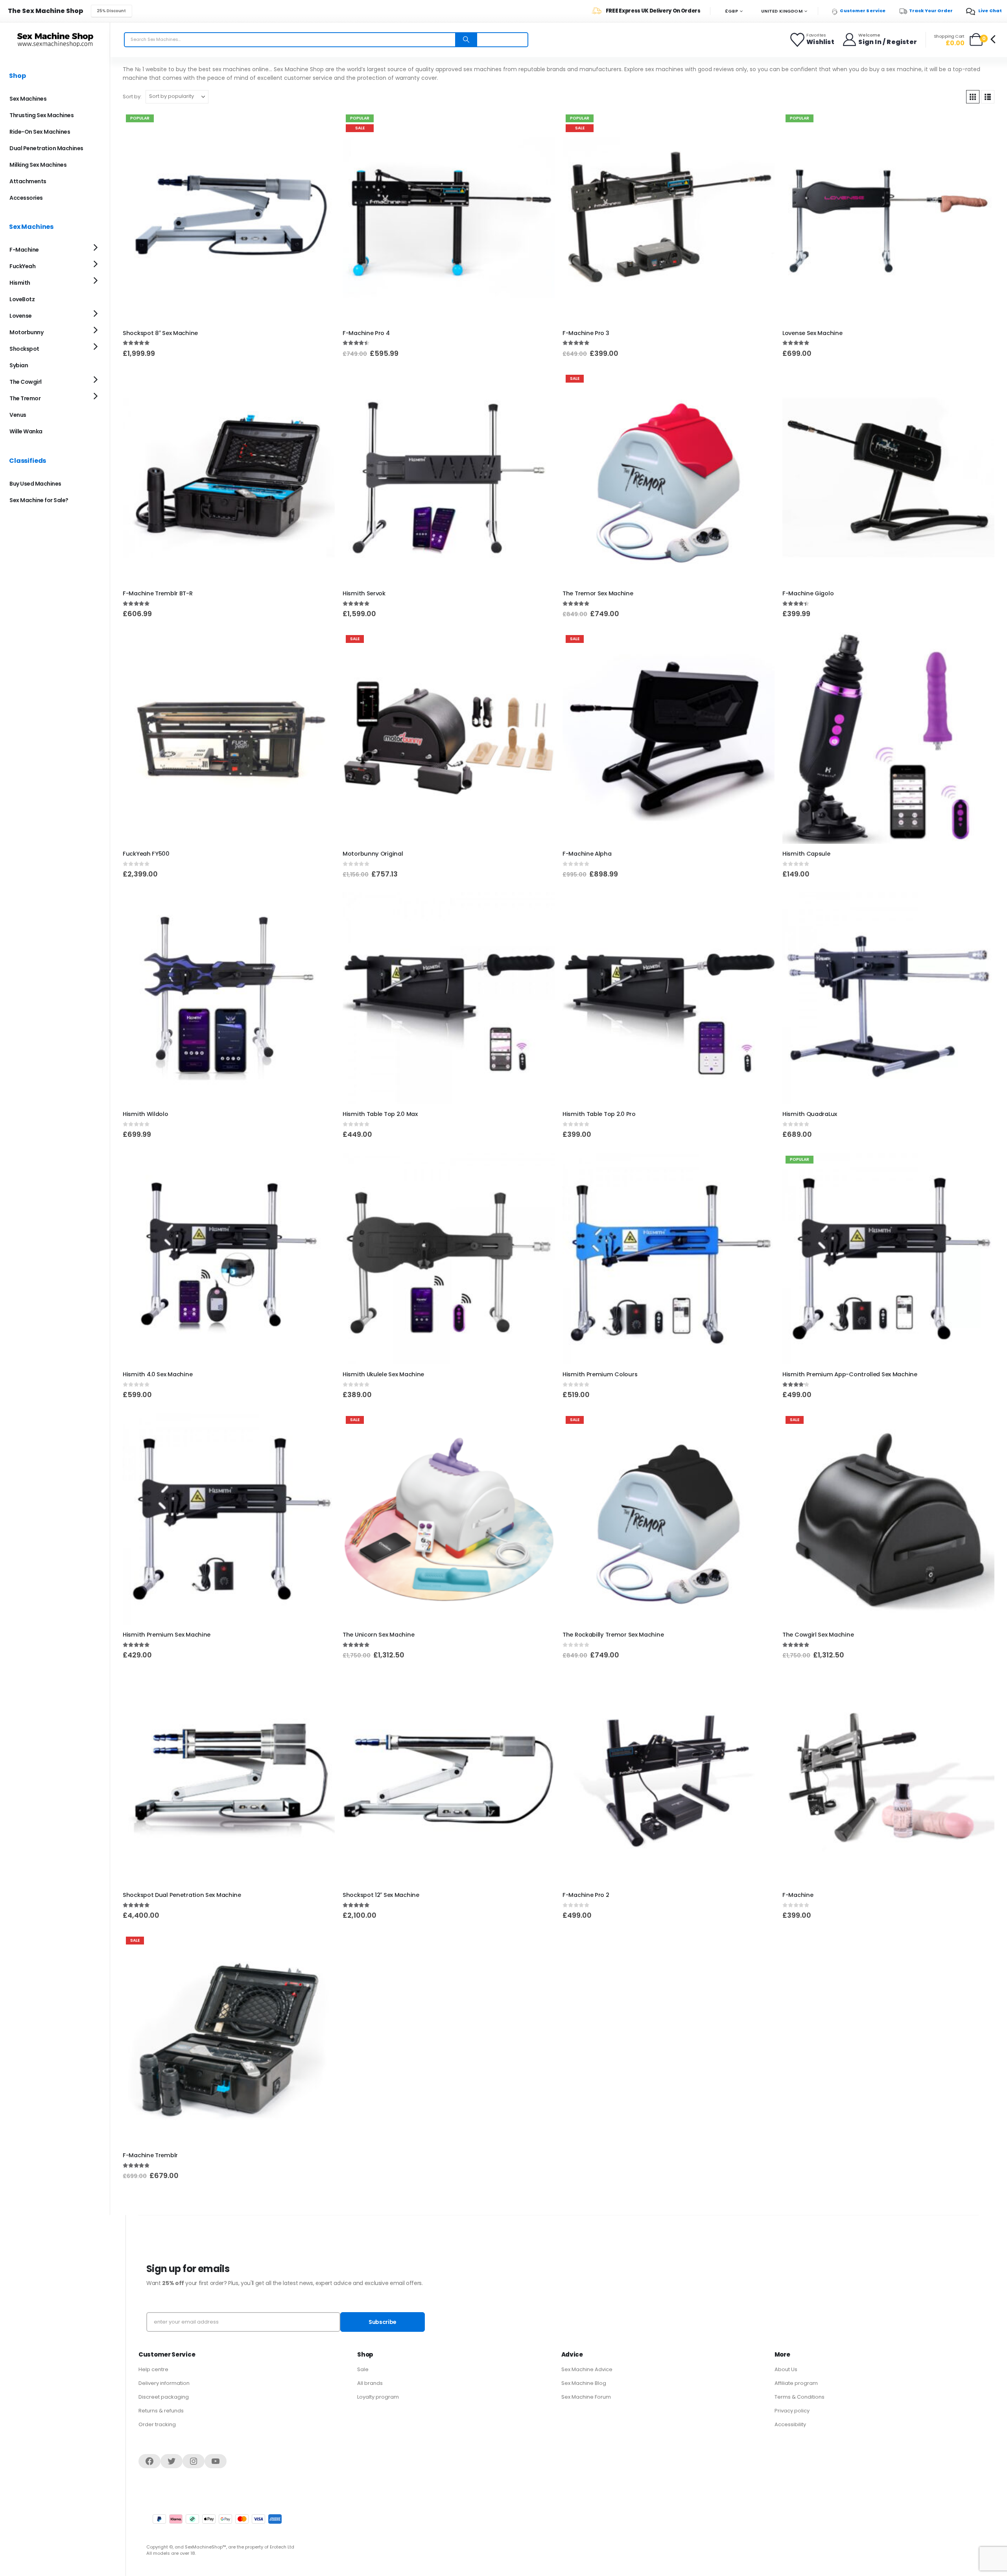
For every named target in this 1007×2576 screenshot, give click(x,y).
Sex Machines (28, 99)
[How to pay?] (217, 2519)
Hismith (20, 283)
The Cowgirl (26, 382)
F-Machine (24, 250)
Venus (18, 415)
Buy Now (542, 124)
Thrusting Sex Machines (41, 115)
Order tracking (157, 2424)
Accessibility (790, 2424)
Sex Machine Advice (587, 2369)
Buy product (322, 124)
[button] (973, 97)
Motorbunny (26, 332)
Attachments (28, 181)
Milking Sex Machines (38, 165)
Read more (762, 1686)
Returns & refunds (161, 2411)
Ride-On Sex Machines (40, 132)
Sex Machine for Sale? (39, 500)
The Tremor (25, 398)
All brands (370, 2383)
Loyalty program (378, 2397)
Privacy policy (792, 2411)
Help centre (153, 2369)
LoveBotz (22, 299)
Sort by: (132, 97)
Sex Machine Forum (586, 2397)
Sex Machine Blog (584, 2383)
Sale (363, 2369)
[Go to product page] (229, 478)
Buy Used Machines (35, 484)
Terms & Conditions (800, 2397)
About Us (786, 2369)
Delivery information (164, 2383)
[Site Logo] (55, 40)
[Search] (466, 40)
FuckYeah (22, 266)
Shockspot (24, 349)
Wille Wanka (26, 431)
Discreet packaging (164, 2397)
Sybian (19, 365)
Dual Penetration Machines (46, 148)
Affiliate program (796, 2383)
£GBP (731, 11)
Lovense (21, 316)
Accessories (26, 198)
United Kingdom (782, 11)
